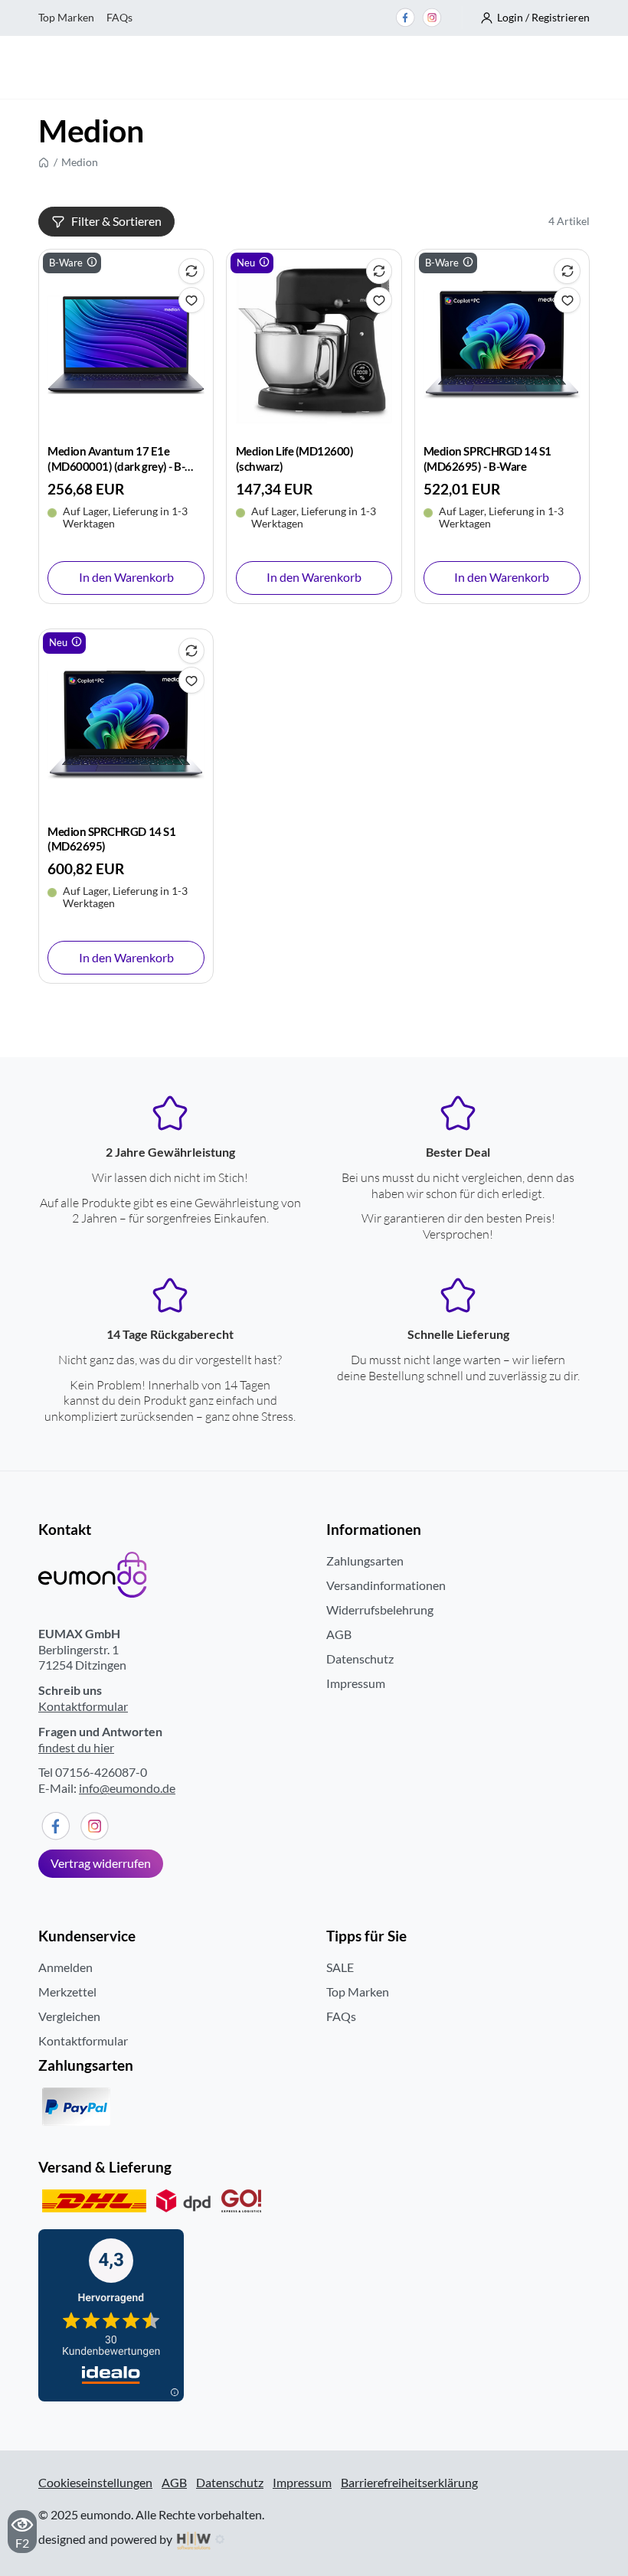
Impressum (356, 1683)
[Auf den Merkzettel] (191, 300)
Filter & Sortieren (116, 221)
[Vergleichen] (191, 271)
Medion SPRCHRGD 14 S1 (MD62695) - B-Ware (487, 458)
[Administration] (220, 2539)
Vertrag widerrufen (101, 1863)
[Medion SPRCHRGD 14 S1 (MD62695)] (126, 725)
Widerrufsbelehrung (380, 1610)
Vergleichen (69, 2016)
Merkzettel (67, 1992)
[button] (535, 18)
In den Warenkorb (126, 577)
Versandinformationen (386, 1585)
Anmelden (65, 1967)
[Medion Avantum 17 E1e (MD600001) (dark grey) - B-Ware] (126, 345)
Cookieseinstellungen (95, 2483)
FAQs (119, 17)
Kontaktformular (83, 1706)
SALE (340, 1967)
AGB (339, 1634)
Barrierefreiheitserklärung (409, 2482)
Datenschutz (360, 1659)
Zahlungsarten (365, 1561)
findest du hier (76, 1747)
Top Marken (66, 17)
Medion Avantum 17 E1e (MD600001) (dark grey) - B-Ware (116, 465)
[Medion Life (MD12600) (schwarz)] (314, 345)
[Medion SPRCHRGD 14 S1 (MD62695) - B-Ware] (502, 345)
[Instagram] (432, 18)
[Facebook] (405, 18)
